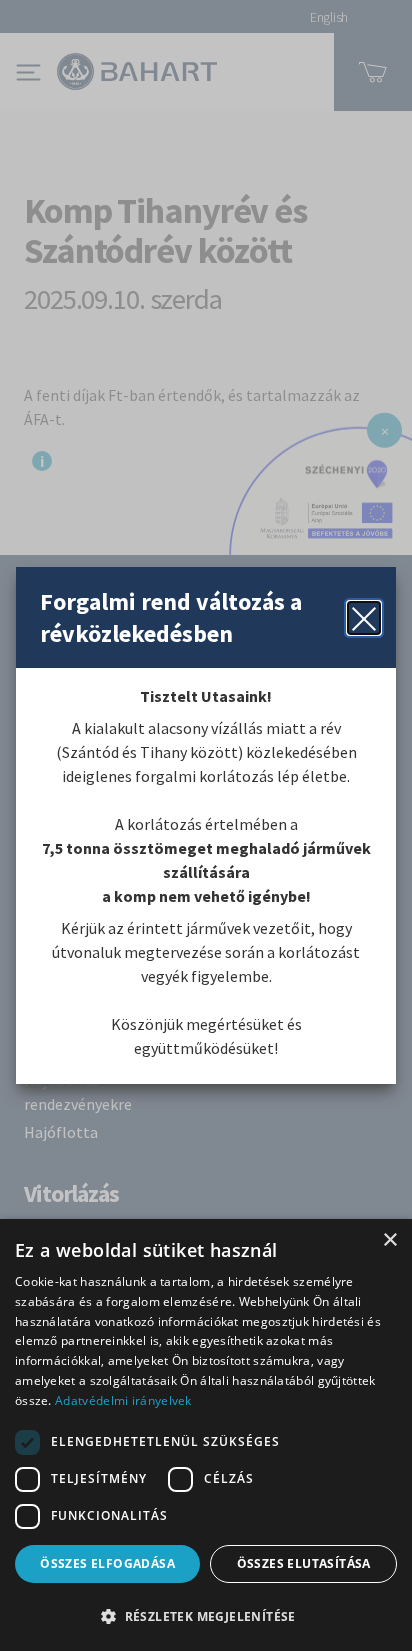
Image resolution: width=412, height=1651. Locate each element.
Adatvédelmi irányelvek (123, 1400)
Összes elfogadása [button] (107, 1563)
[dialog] (206, 1435)
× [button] (389, 1240)
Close (364, 618)
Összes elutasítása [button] (304, 1563)
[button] (206, 1616)
